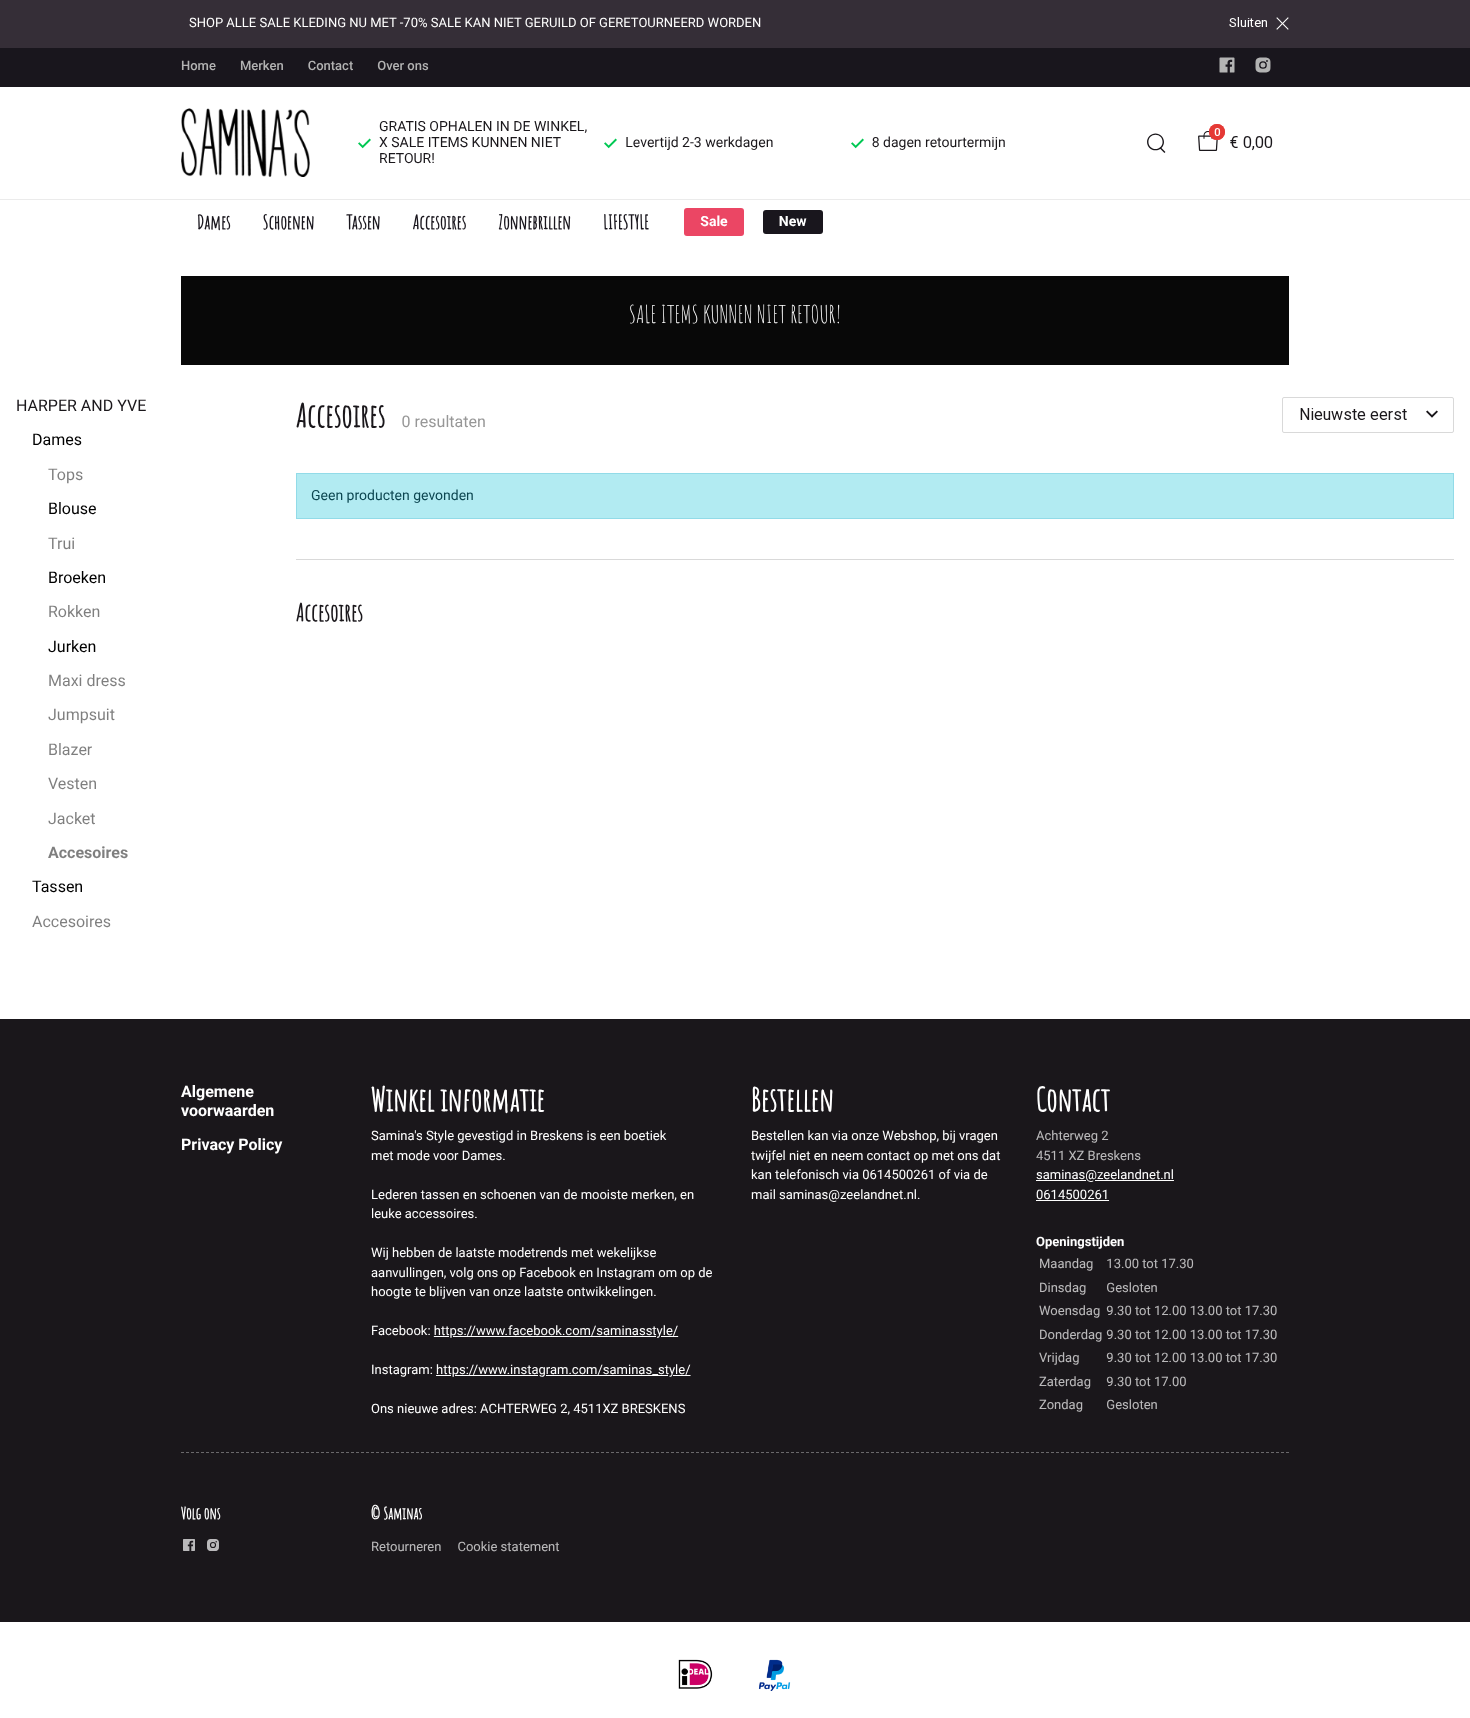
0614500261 (1072, 1195)
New (793, 222)
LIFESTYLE (626, 221)
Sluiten (1248, 23)
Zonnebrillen (534, 221)
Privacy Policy (231, 1144)
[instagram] (1263, 69)
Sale (713, 222)
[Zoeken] (1156, 143)
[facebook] (1227, 69)
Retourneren (406, 1547)
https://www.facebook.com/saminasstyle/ (556, 1331)
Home (198, 66)
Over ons (402, 66)
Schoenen (289, 221)
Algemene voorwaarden (227, 1100)
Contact (331, 66)
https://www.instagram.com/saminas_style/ (563, 1370)
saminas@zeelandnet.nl (1105, 1175)
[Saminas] (245, 143)
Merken (262, 66)
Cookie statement (508, 1547)
